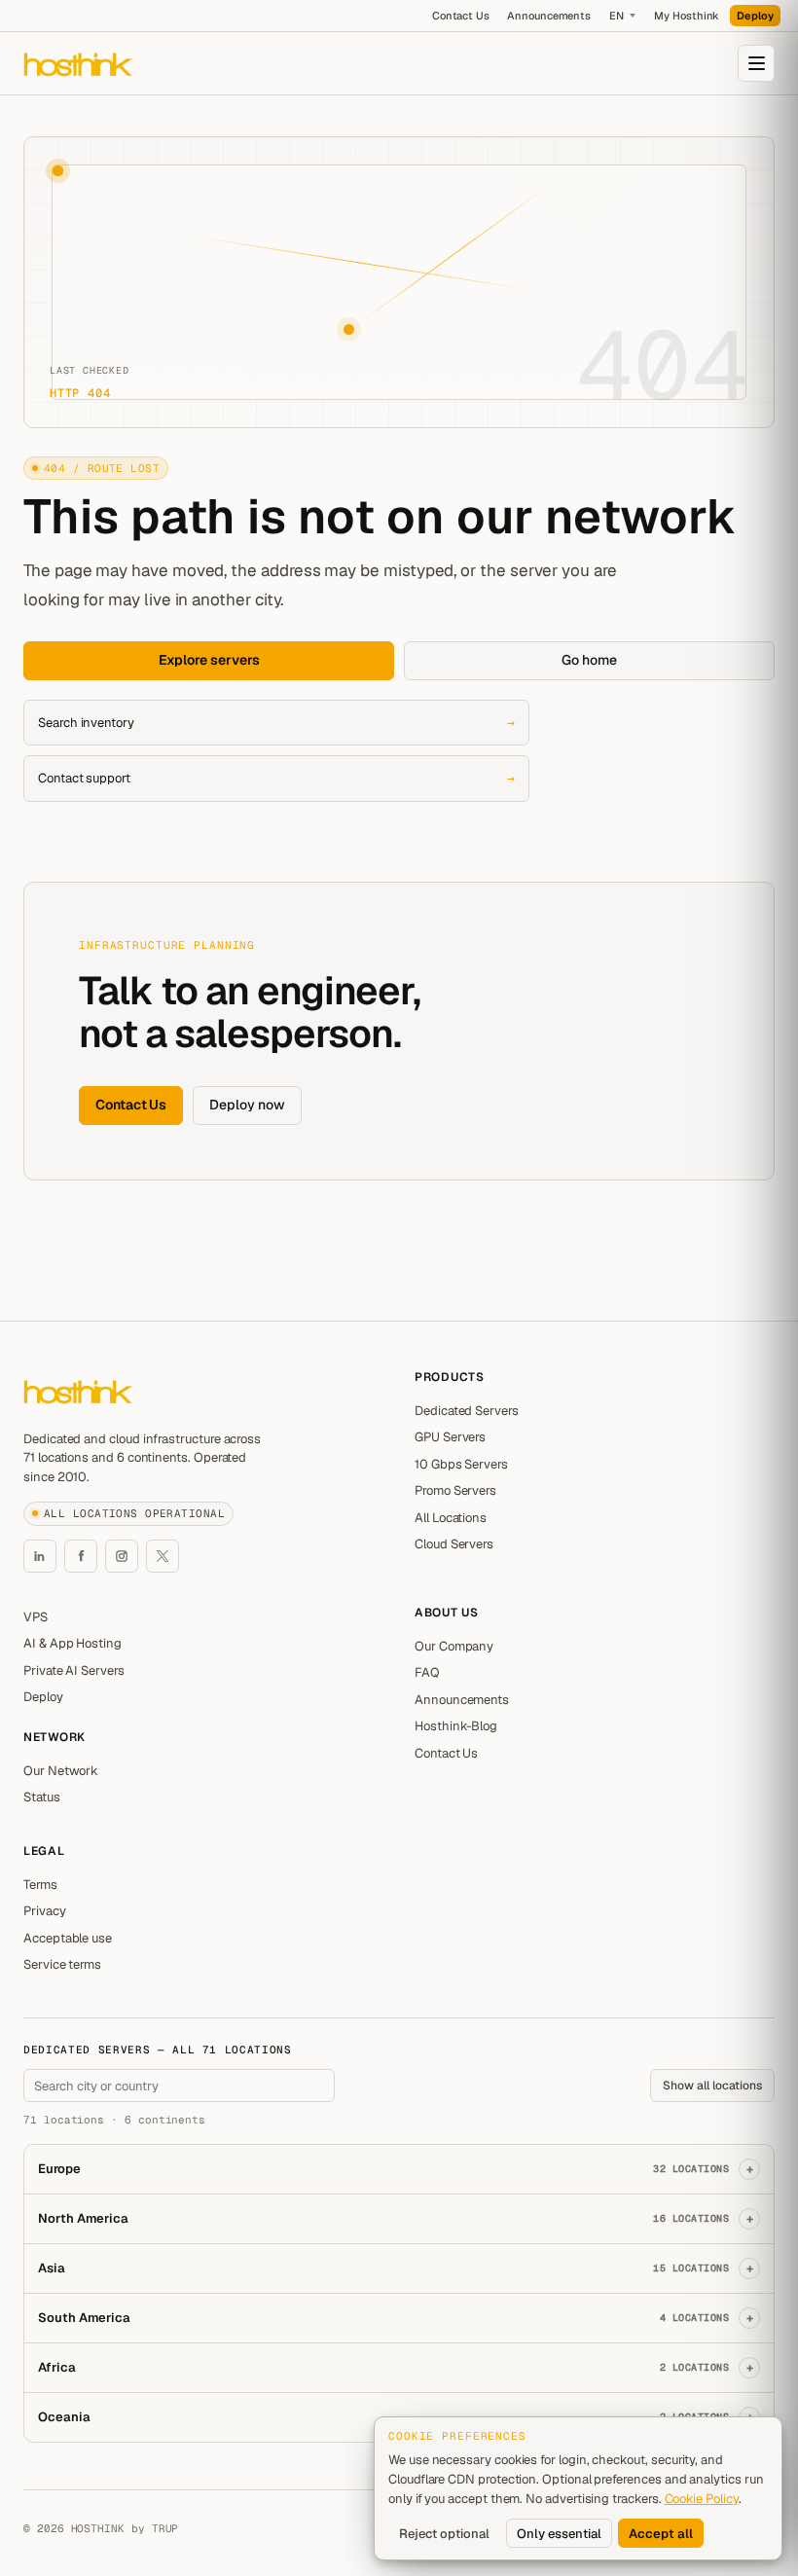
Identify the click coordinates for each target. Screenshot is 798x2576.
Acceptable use (68, 1938)
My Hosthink (687, 16)
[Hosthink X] (163, 1556)
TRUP (165, 2528)
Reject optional (444, 2534)
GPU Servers (450, 1437)
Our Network (61, 1771)
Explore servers (209, 660)
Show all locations (712, 2086)
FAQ (427, 1672)
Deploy (755, 16)
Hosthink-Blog (456, 1726)
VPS (36, 1617)
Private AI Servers (74, 1670)
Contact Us (461, 16)
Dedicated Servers (467, 1411)
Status (42, 1797)
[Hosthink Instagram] (122, 1556)
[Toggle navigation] (756, 63)
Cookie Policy (702, 2499)
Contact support (276, 778)
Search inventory (276, 723)
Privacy (45, 1911)
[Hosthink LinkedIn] (40, 1556)
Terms (40, 1885)
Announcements (549, 16)
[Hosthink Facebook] (81, 1556)
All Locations (451, 1518)
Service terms (62, 1964)
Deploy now (247, 1105)
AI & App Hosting (73, 1643)
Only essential (559, 2534)
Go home (589, 660)
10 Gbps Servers (461, 1464)
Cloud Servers (454, 1544)
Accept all (661, 2534)
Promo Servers (455, 1490)
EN (617, 16)
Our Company (454, 1646)
